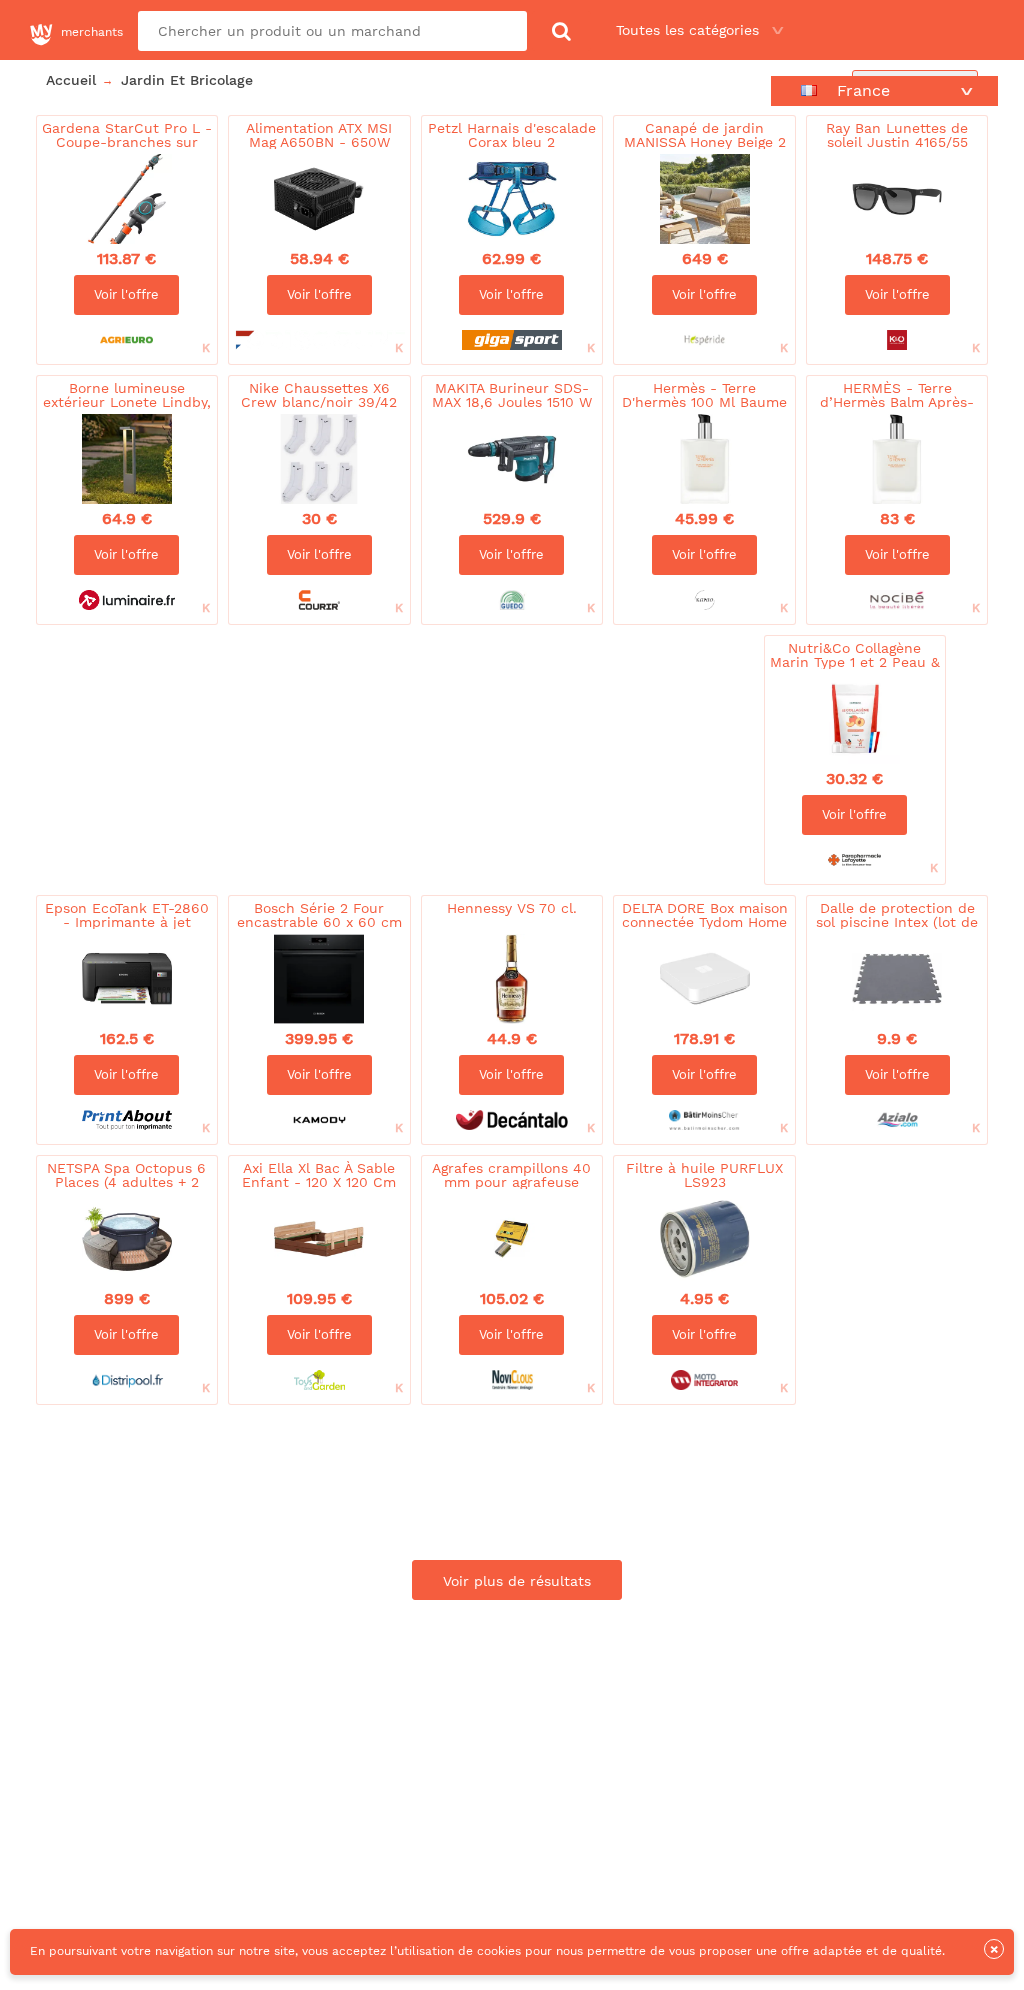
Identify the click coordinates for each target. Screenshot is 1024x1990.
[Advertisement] (395, 695)
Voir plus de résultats (517, 1581)
